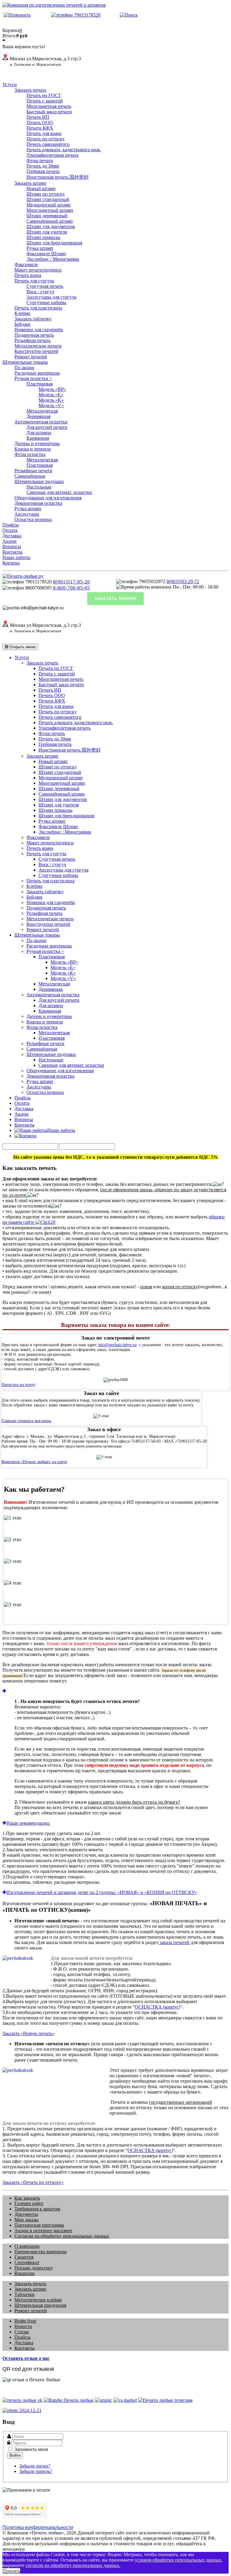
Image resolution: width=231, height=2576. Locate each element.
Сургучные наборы (46, 302)
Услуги (10, 85)
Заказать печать (30, 90)
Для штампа (39, 433)
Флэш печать (40, 160)
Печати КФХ (40, 128)
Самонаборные (30, 476)
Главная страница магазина (26, 1421)
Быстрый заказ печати (49, 112)
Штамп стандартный (48, 199)
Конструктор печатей (36, 351)
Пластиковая (40, 384)
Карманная (38, 438)
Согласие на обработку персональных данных (62, 2236)
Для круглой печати (47, 427)
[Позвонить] (17, 15)
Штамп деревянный (47, 216)
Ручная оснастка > (33, 378)
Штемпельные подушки (39, 481)
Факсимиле (26, 264)
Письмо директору (34, 2268)
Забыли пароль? (36, 2471)
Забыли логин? (35, 2466)
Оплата (10, 530)
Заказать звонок (115, 599)
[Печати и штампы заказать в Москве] (23, 576)
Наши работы (16, 557)
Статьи (22, 2332)
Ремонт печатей (31, 357)
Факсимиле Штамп (46, 254)
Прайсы (11, 525)
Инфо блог (26, 2321)
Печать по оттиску (46, 139)
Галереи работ (29, 2203)
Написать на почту (18, 1385)
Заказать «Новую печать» (28, 2033)
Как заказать (27, 2198)
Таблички (25, 2294)
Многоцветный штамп (50, 210)
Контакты (12, 552)
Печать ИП (38, 117)
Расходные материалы (37, 373)
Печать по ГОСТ (44, 95)
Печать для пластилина (38, 308)
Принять (11, 2571)
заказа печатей (174, 1942)
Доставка (12, 536)
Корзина (11, 563)
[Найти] (129, 15)
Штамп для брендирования (54, 243)
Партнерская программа (39, 2225)
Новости (23, 2326)
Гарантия (24, 2257)
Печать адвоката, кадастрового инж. (64, 150)
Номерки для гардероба (39, 330)
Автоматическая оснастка (41, 422)
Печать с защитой (45, 101)
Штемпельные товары (25, 362)
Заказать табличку (33, 319)
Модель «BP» (52, 389)
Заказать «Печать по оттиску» (33, 2182)
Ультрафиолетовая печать (52, 155)
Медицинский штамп (49, 205)
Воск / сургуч (40, 292)
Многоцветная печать (49, 106)
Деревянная (38, 416)
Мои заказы (26, 2220)
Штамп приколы (43, 237)
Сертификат (27, 2262)
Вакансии (25, 2273)
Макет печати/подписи (38, 270)
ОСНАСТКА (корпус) (157, 2007)
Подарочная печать (34, 335)
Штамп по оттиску (46, 194)
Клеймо (22, 313)
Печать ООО (40, 123)
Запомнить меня (31, 2449)
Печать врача (28, 275)
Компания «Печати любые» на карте (34, 1462)
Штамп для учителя (47, 232)
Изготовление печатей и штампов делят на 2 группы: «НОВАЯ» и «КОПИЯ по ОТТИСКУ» (102, 1892)
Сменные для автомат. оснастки (59, 492)
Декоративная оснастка (38, 503)
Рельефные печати (33, 471)
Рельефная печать (32, 340)
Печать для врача (44, 133)
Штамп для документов (51, 226)
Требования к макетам (37, 2209)
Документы (26, 2214)
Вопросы (12, 547)
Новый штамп (41, 188)
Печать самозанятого (48, 144)
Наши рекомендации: (28, 1823)
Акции (9, 541)
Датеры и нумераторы (37, 443)
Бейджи (22, 324)
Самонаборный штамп (50, 221)
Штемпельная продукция (40, 2305)
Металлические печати (38, 346)
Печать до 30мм (43, 166)
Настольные (39, 487)
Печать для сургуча (34, 281)
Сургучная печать (45, 286)
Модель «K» (51, 400)
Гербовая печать (43, 171)
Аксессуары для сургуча (51, 297)
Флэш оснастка (30, 454)
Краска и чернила (33, 449)
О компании (27, 2246)
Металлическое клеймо (38, 2300)
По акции (24, 368)
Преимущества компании (41, 2252)
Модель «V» (51, 405)
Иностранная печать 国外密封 (58, 177)
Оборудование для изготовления (48, 498)
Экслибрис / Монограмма (53, 259)
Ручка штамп (40, 248)
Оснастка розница (33, 519)
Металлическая (42, 411)
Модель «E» (51, 395)
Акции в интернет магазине (43, 2230)
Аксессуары (27, 514)
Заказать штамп (30, 183)
